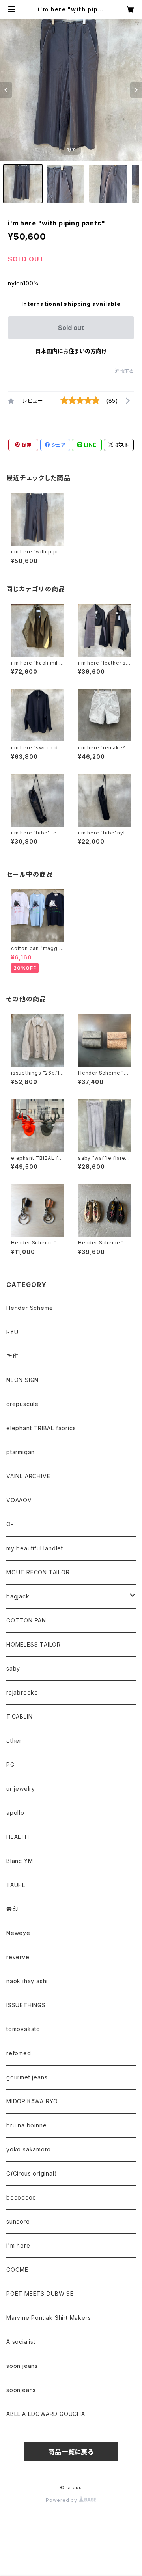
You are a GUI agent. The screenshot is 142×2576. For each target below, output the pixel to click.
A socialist (21, 2342)
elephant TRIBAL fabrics (41, 1428)
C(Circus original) (32, 2173)
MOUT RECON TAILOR (38, 1572)
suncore (18, 2221)
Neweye (18, 1933)
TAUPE (16, 1885)
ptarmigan (21, 1452)
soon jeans (22, 2366)
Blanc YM (20, 1861)
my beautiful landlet (35, 1548)
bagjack (18, 1596)
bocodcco (21, 2197)
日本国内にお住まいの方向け (71, 351)
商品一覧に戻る (71, 2452)
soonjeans (21, 2390)
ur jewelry (21, 1789)
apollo (15, 1813)
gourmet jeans (27, 2077)
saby (13, 1668)
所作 (12, 1356)
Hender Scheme (30, 1308)
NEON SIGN (22, 1380)
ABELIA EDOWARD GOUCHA (46, 2414)
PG (10, 1765)
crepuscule (22, 1404)
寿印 (12, 1909)
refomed (19, 2053)
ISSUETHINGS (26, 2005)
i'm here (18, 2245)
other (14, 1741)
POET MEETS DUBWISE (40, 2294)
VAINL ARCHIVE (28, 1476)
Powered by (62, 2500)
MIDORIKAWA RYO (32, 2101)
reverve (18, 1957)
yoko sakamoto (28, 2149)
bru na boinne (26, 2125)
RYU (12, 1332)
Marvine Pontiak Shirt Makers (49, 2318)
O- (10, 1524)
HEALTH (18, 1837)
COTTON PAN (26, 1620)
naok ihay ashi (27, 1981)
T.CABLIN (19, 1716)
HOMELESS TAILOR (34, 1644)
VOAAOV (19, 1500)
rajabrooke (22, 1692)
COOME (17, 2270)
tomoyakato (23, 2029)
